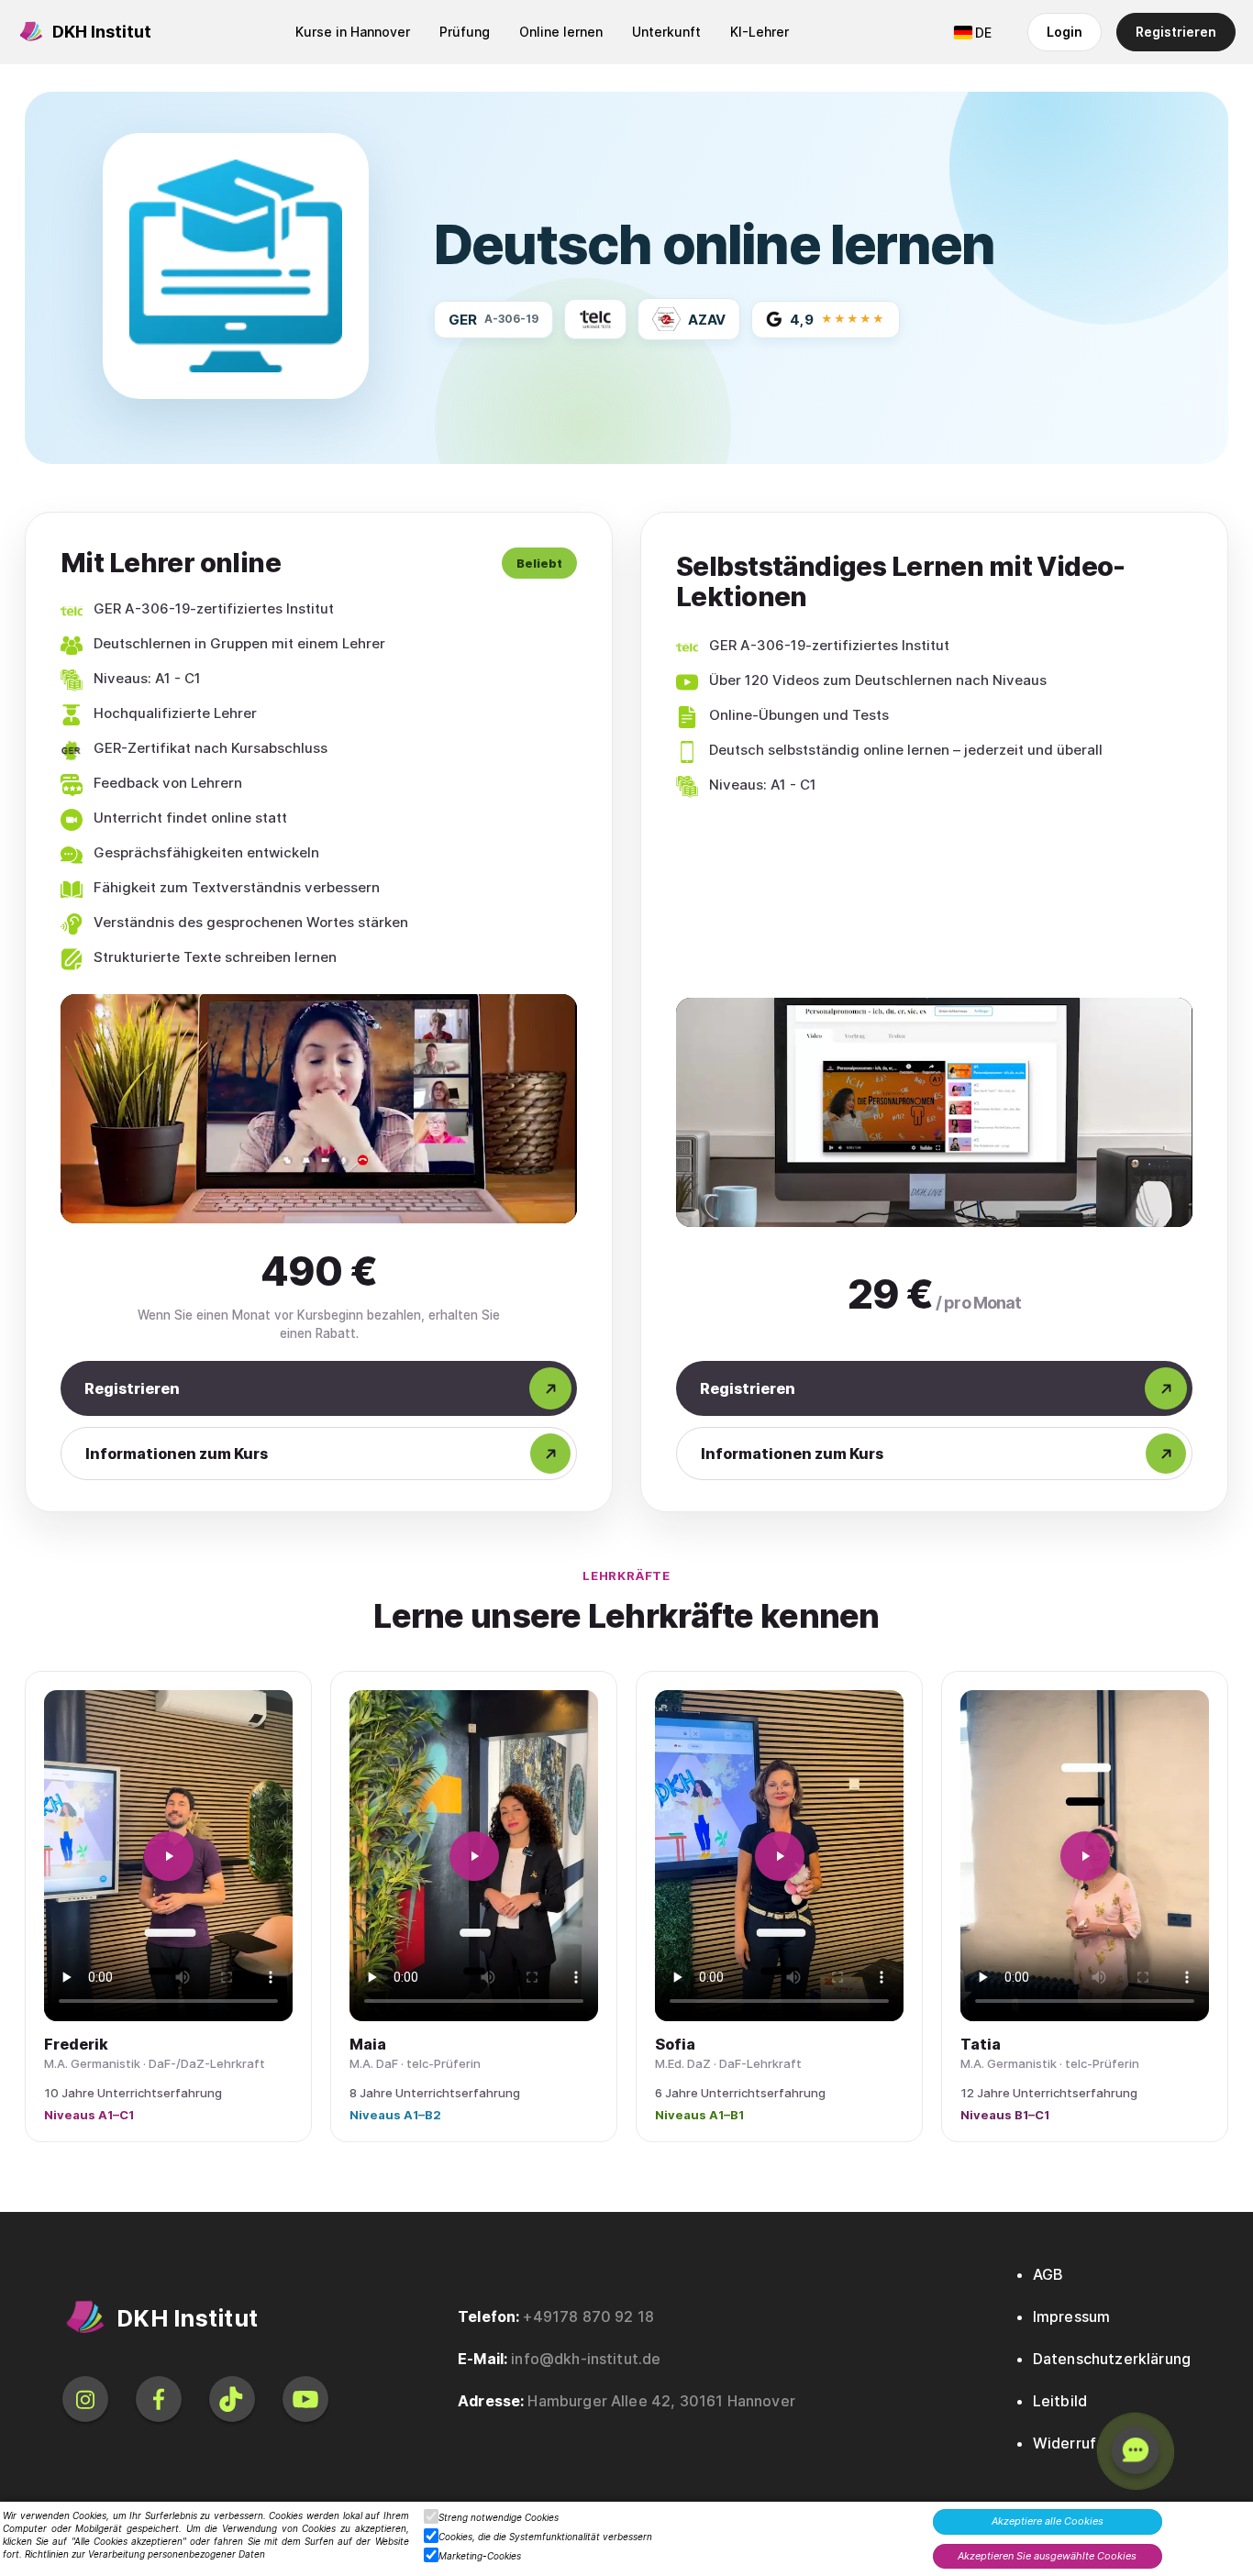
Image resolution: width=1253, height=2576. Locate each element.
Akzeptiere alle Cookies (1048, 2521)
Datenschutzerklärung (1112, 2359)
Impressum (1071, 2316)
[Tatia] (1085, 1856)
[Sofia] (779, 1856)
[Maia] (474, 1856)
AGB (1048, 2274)
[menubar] (542, 32)
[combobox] (973, 33)
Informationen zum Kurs (177, 1454)
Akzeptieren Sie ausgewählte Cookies (1047, 2556)
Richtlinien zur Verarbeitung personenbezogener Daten (145, 2554)
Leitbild (1060, 2401)
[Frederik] (168, 1856)
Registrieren (132, 1388)
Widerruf (1064, 2443)
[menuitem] (353, 32)
